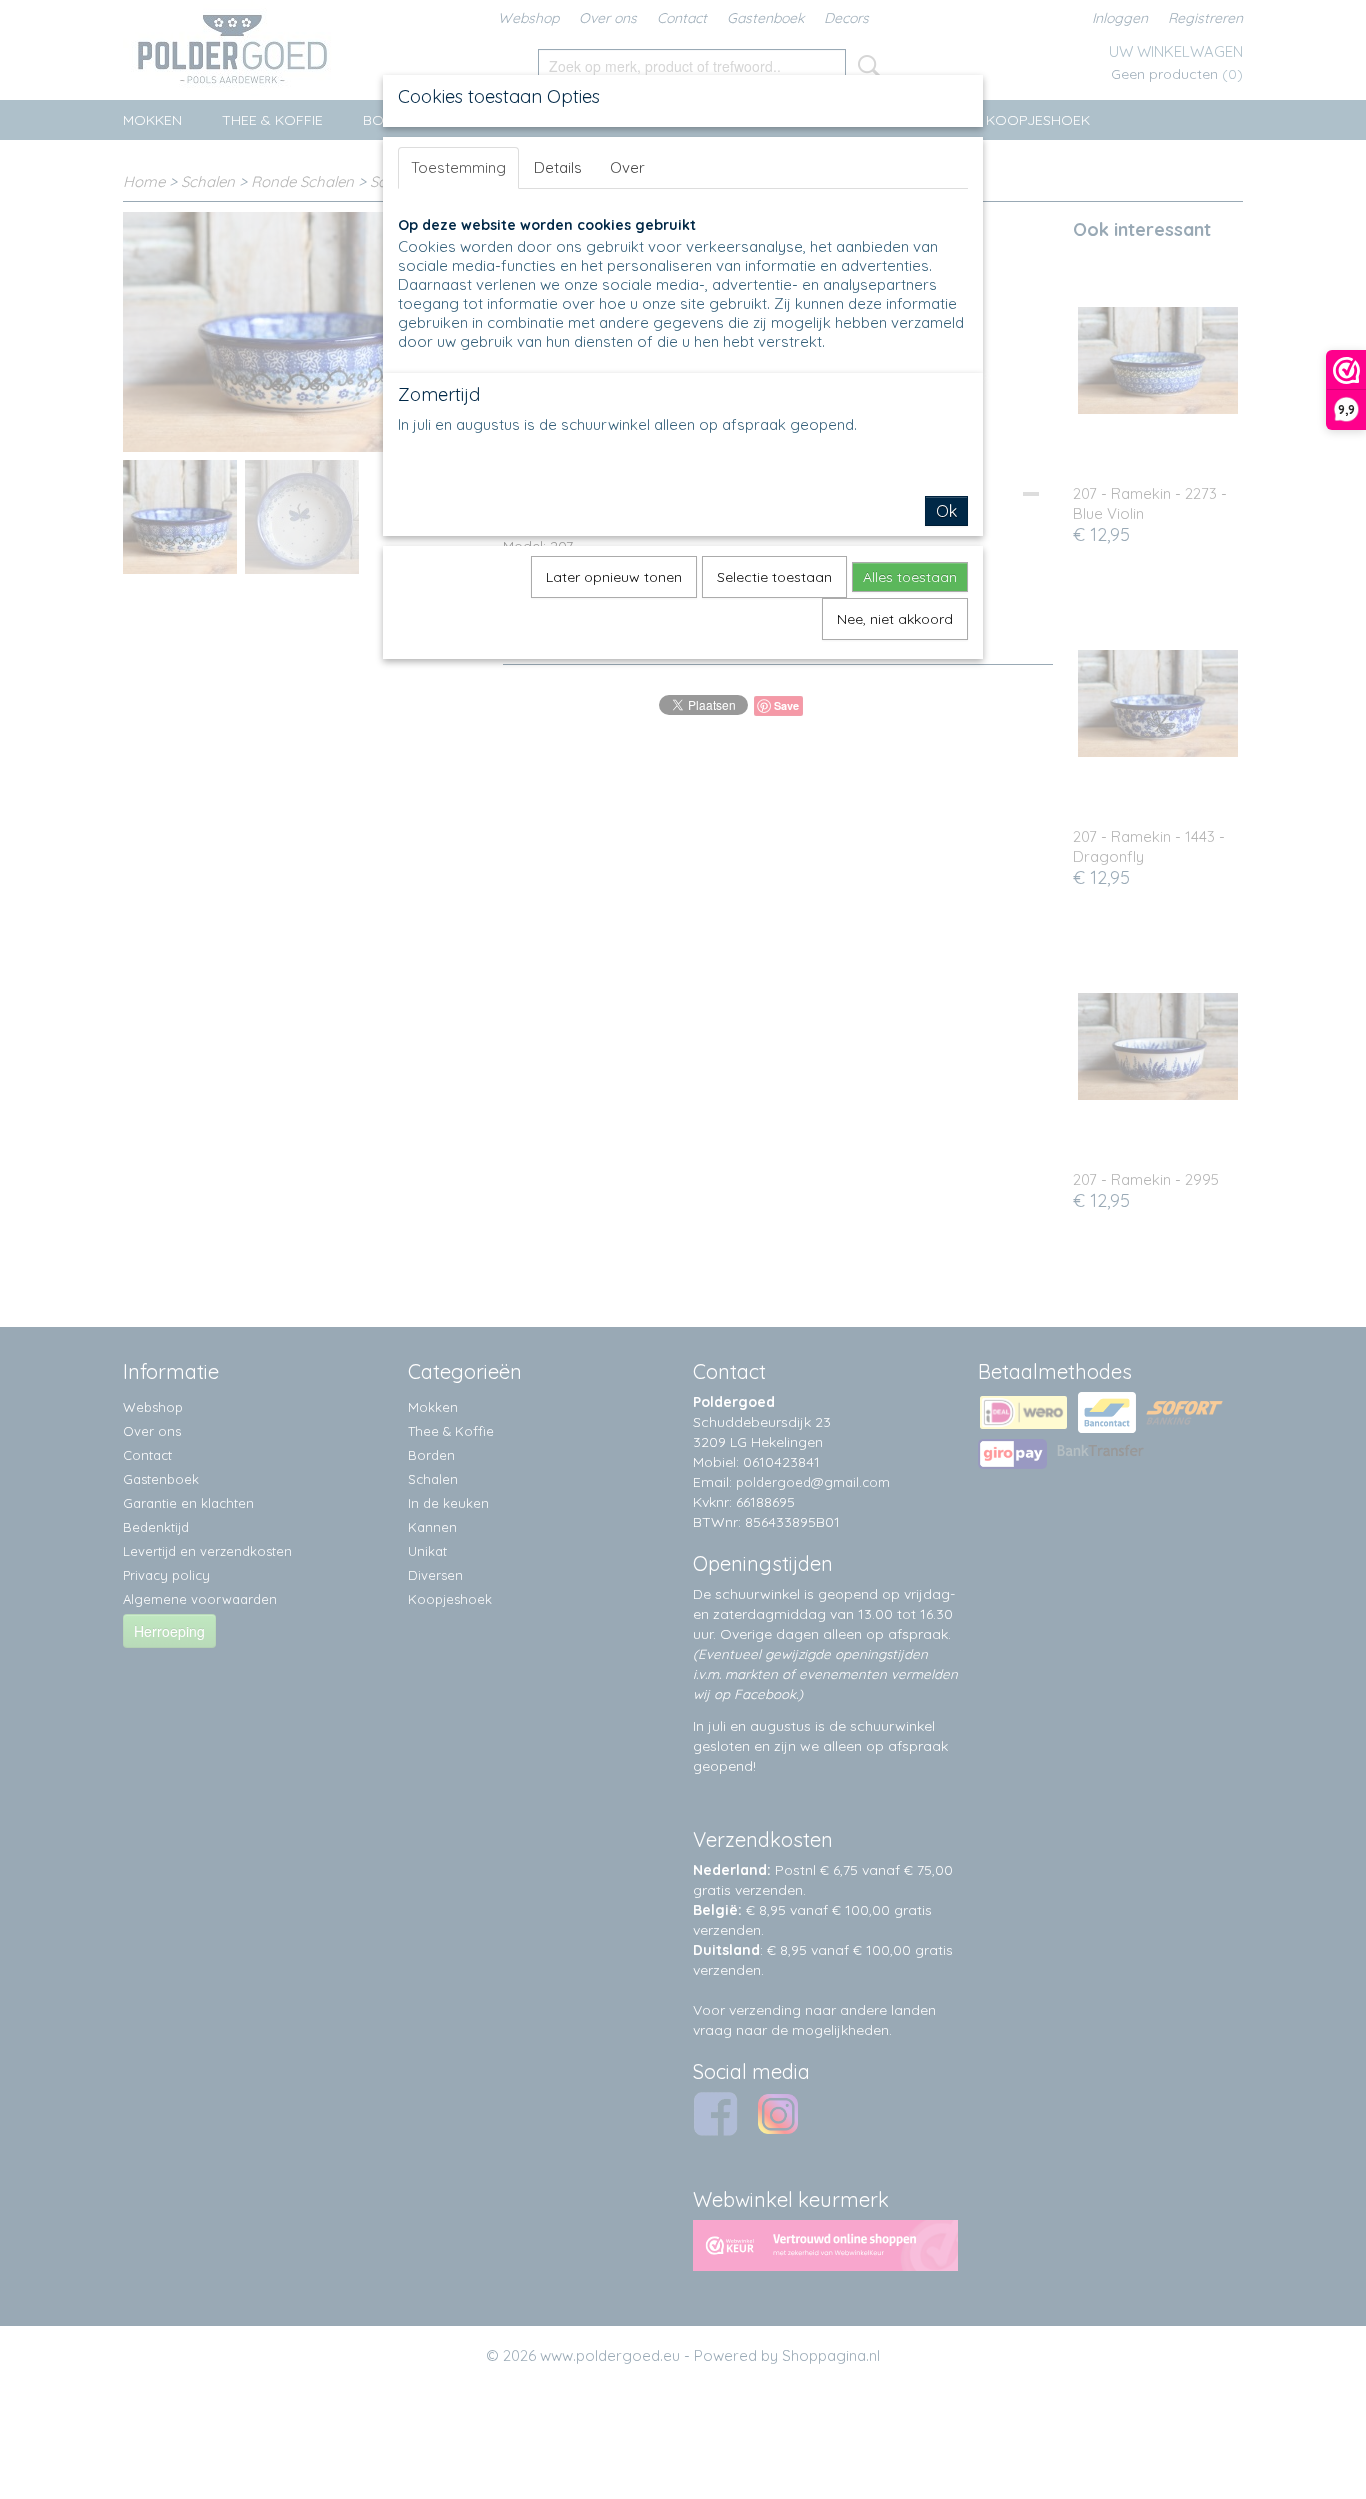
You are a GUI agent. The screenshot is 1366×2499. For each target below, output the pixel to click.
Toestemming (458, 167)
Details (558, 167)
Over (627, 167)
